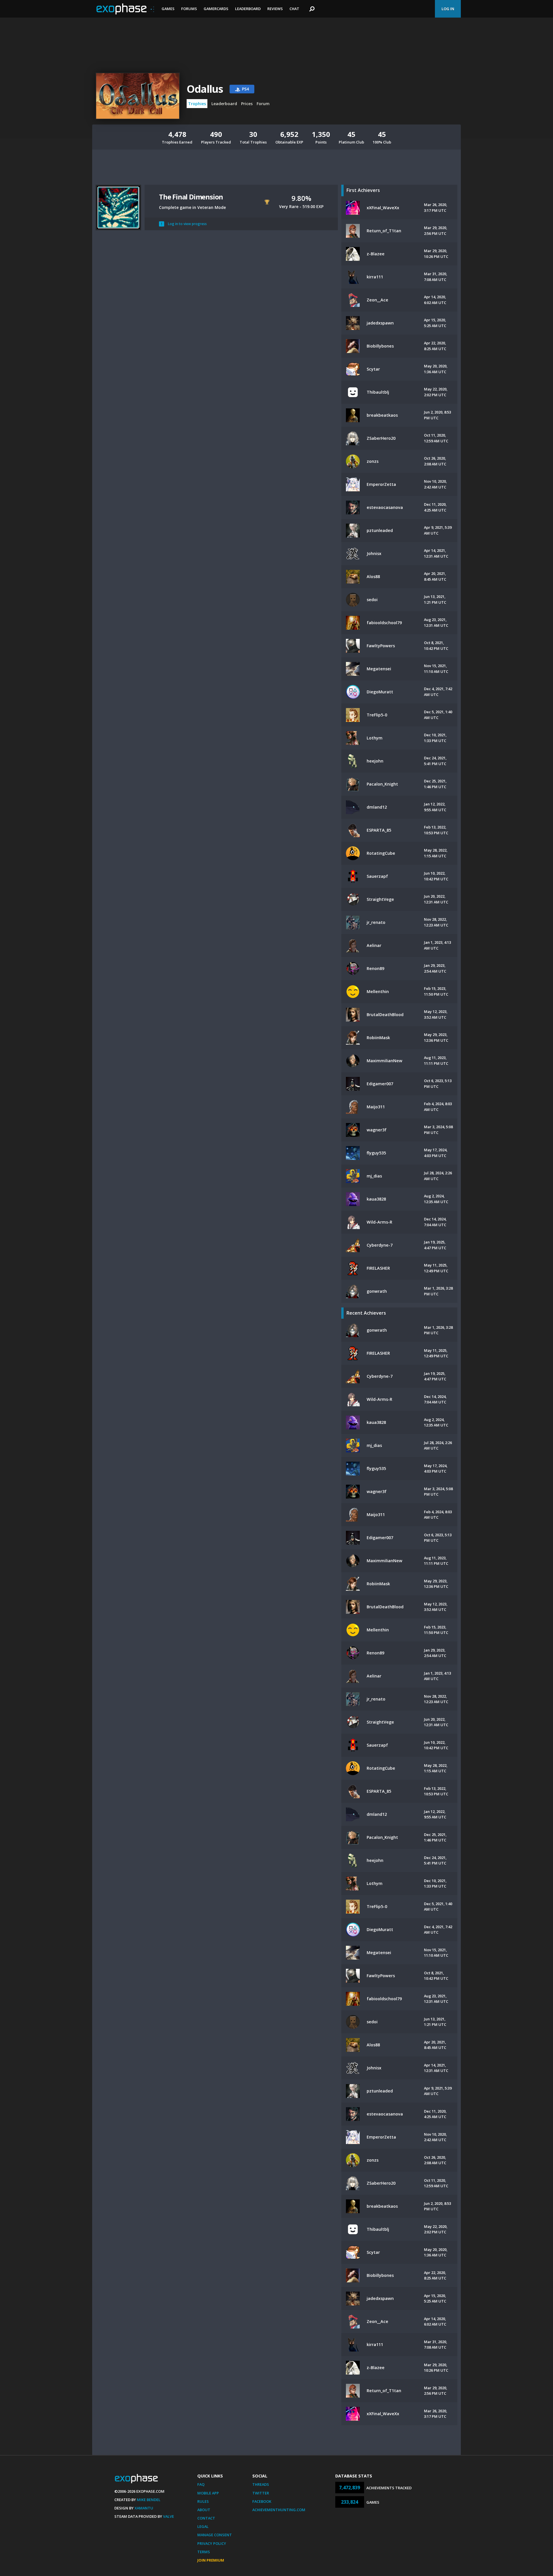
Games (168, 9)
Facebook (262, 2501)
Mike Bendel (149, 2500)
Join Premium (211, 2560)
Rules (203, 2501)
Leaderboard (248, 9)
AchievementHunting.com (279, 2510)
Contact (206, 2518)
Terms (204, 2552)
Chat (294, 9)
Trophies (197, 104)
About (204, 2510)
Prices (247, 104)
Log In (448, 9)
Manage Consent (215, 2535)
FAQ (201, 2484)
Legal (203, 2526)
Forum (263, 104)
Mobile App (208, 2493)
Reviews (275, 9)
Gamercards (216, 9)
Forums (189, 9)
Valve (168, 2516)
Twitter (261, 2493)
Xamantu (144, 2508)
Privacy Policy (212, 2543)
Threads (261, 2484)
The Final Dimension (191, 197)
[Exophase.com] (125, 9)
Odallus (205, 89)
